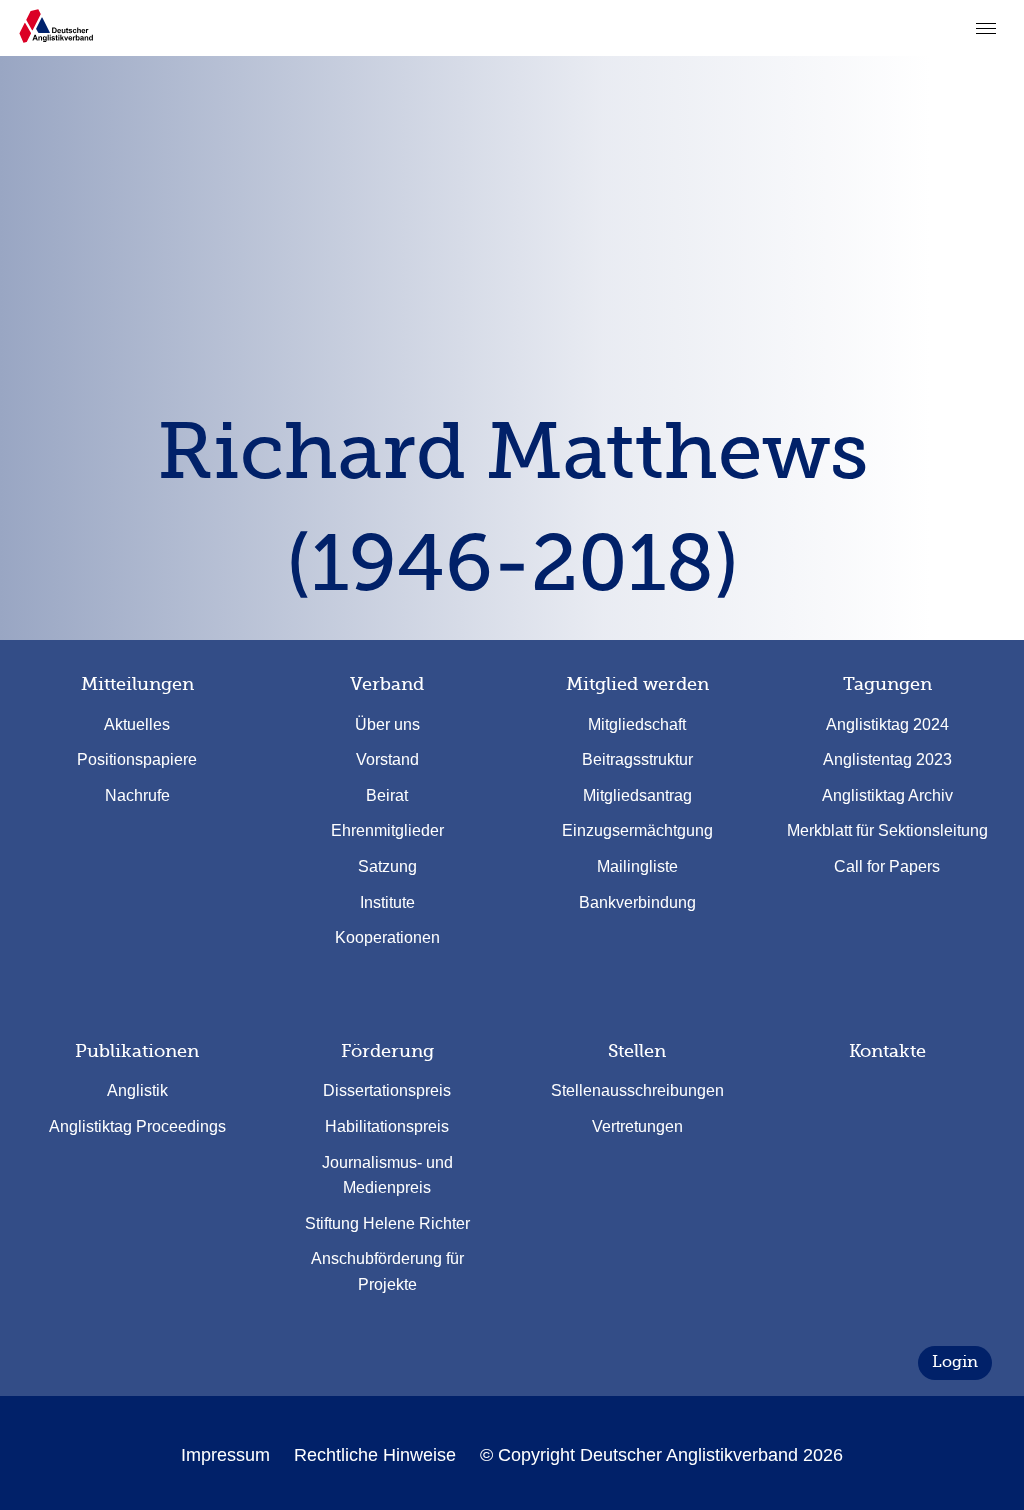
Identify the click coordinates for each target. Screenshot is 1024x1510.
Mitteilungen (137, 684)
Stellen (637, 1051)
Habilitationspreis (387, 1126)
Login (955, 1362)
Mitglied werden (637, 684)
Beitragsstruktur (637, 759)
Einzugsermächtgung (637, 830)
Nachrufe (137, 795)
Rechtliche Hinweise (375, 1455)
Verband (387, 684)
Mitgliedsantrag (637, 795)
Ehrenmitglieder (387, 830)
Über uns (387, 724)
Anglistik (137, 1090)
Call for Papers (887, 866)
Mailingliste (637, 866)
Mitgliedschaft (637, 724)
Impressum (225, 1455)
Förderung (387, 1051)
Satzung (387, 866)
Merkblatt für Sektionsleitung (887, 830)
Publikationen (137, 1051)
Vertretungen (637, 1126)
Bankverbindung (637, 902)
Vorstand (387, 759)
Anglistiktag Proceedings (137, 1126)
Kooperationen (387, 937)
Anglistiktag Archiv (887, 795)
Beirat (387, 795)
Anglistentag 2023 (887, 759)
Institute (387, 902)
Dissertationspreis (387, 1090)
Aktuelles (137, 724)
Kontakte (887, 1051)
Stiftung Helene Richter (387, 1223)
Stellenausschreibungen (637, 1090)
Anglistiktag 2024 (887, 724)
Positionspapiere (137, 759)
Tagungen (887, 684)
